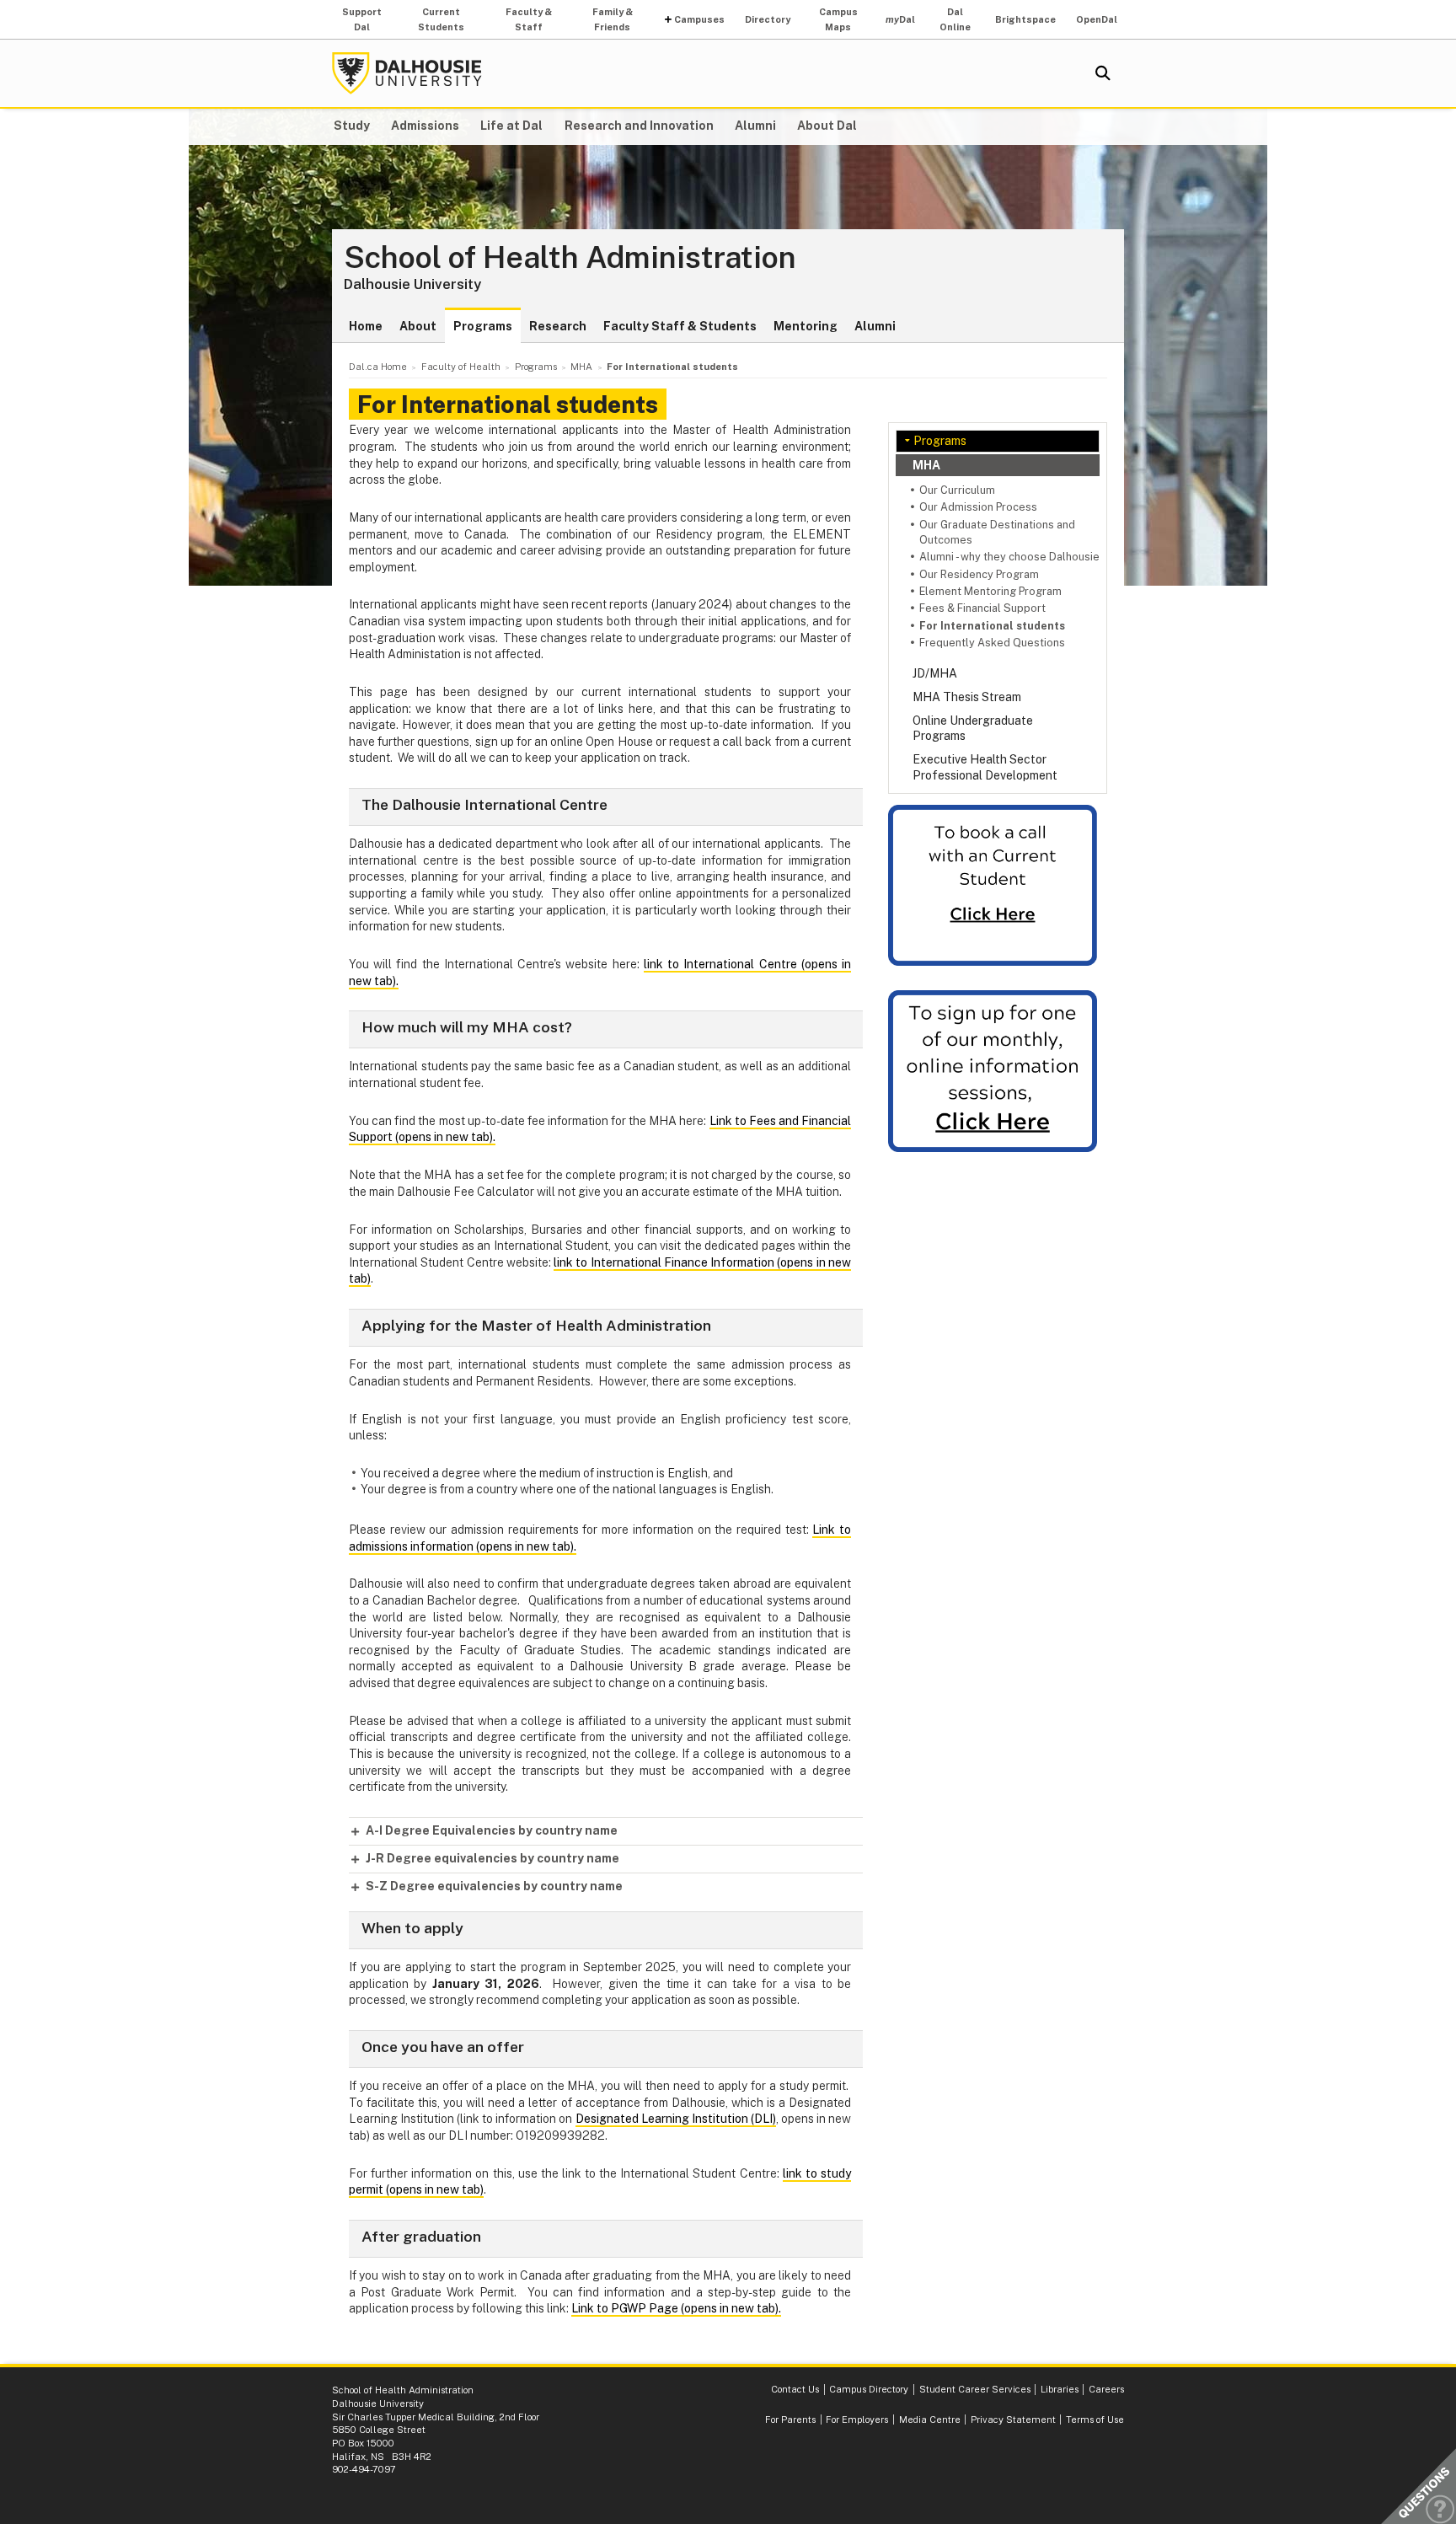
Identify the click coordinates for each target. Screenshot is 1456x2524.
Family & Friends (613, 19)
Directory (768, 19)
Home (366, 326)
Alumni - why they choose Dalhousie (1009, 557)
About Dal (827, 126)
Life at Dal (511, 126)
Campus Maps (838, 19)
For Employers (857, 2420)
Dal (900, 19)
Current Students (441, 19)
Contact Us (795, 2389)
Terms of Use (1095, 2420)
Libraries (1060, 2389)
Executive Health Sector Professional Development (985, 767)
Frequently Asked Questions (992, 643)
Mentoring (806, 326)
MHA (926, 465)
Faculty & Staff (529, 19)
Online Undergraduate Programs (973, 728)
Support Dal (362, 19)
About (418, 326)
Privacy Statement (1013, 2420)
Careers (1106, 2389)
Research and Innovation (639, 126)
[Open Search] (1103, 73)
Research (558, 326)
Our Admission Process (978, 507)
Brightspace (1025, 19)
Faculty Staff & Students (680, 326)
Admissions (425, 126)
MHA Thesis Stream (967, 697)
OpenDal (1097, 19)
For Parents (790, 2420)
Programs (483, 326)
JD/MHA (935, 673)
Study (352, 126)
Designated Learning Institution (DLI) (676, 2119)
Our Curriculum (957, 490)
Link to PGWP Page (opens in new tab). (676, 2308)
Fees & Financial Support (982, 608)
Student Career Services (975, 2389)
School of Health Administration (570, 258)
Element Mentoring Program (990, 591)
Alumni (755, 126)
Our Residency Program (979, 574)
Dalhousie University (407, 73)
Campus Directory (869, 2389)
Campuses (699, 19)
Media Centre (930, 2420)
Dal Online (955, 19)
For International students (992, 626)
